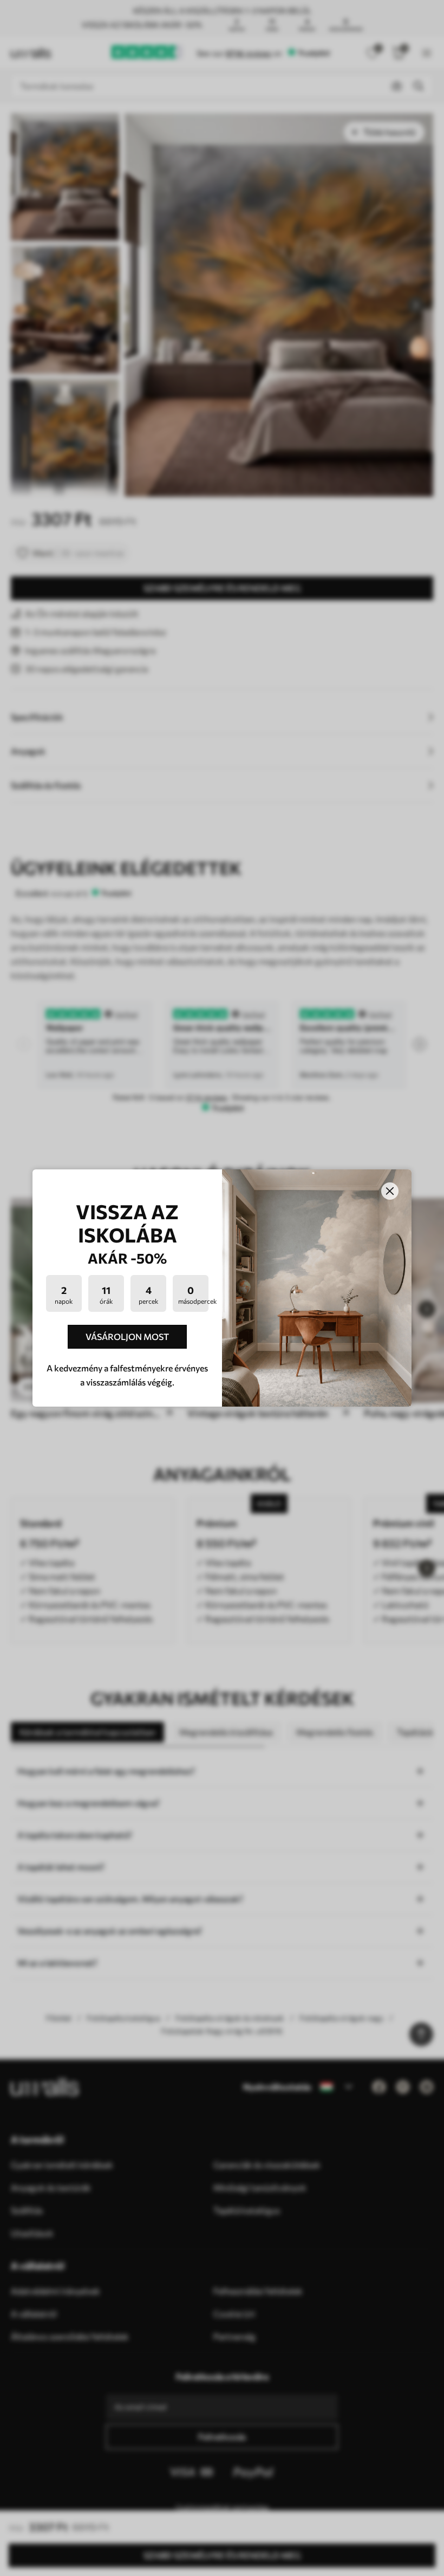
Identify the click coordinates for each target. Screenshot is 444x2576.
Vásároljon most (127, 1336)
